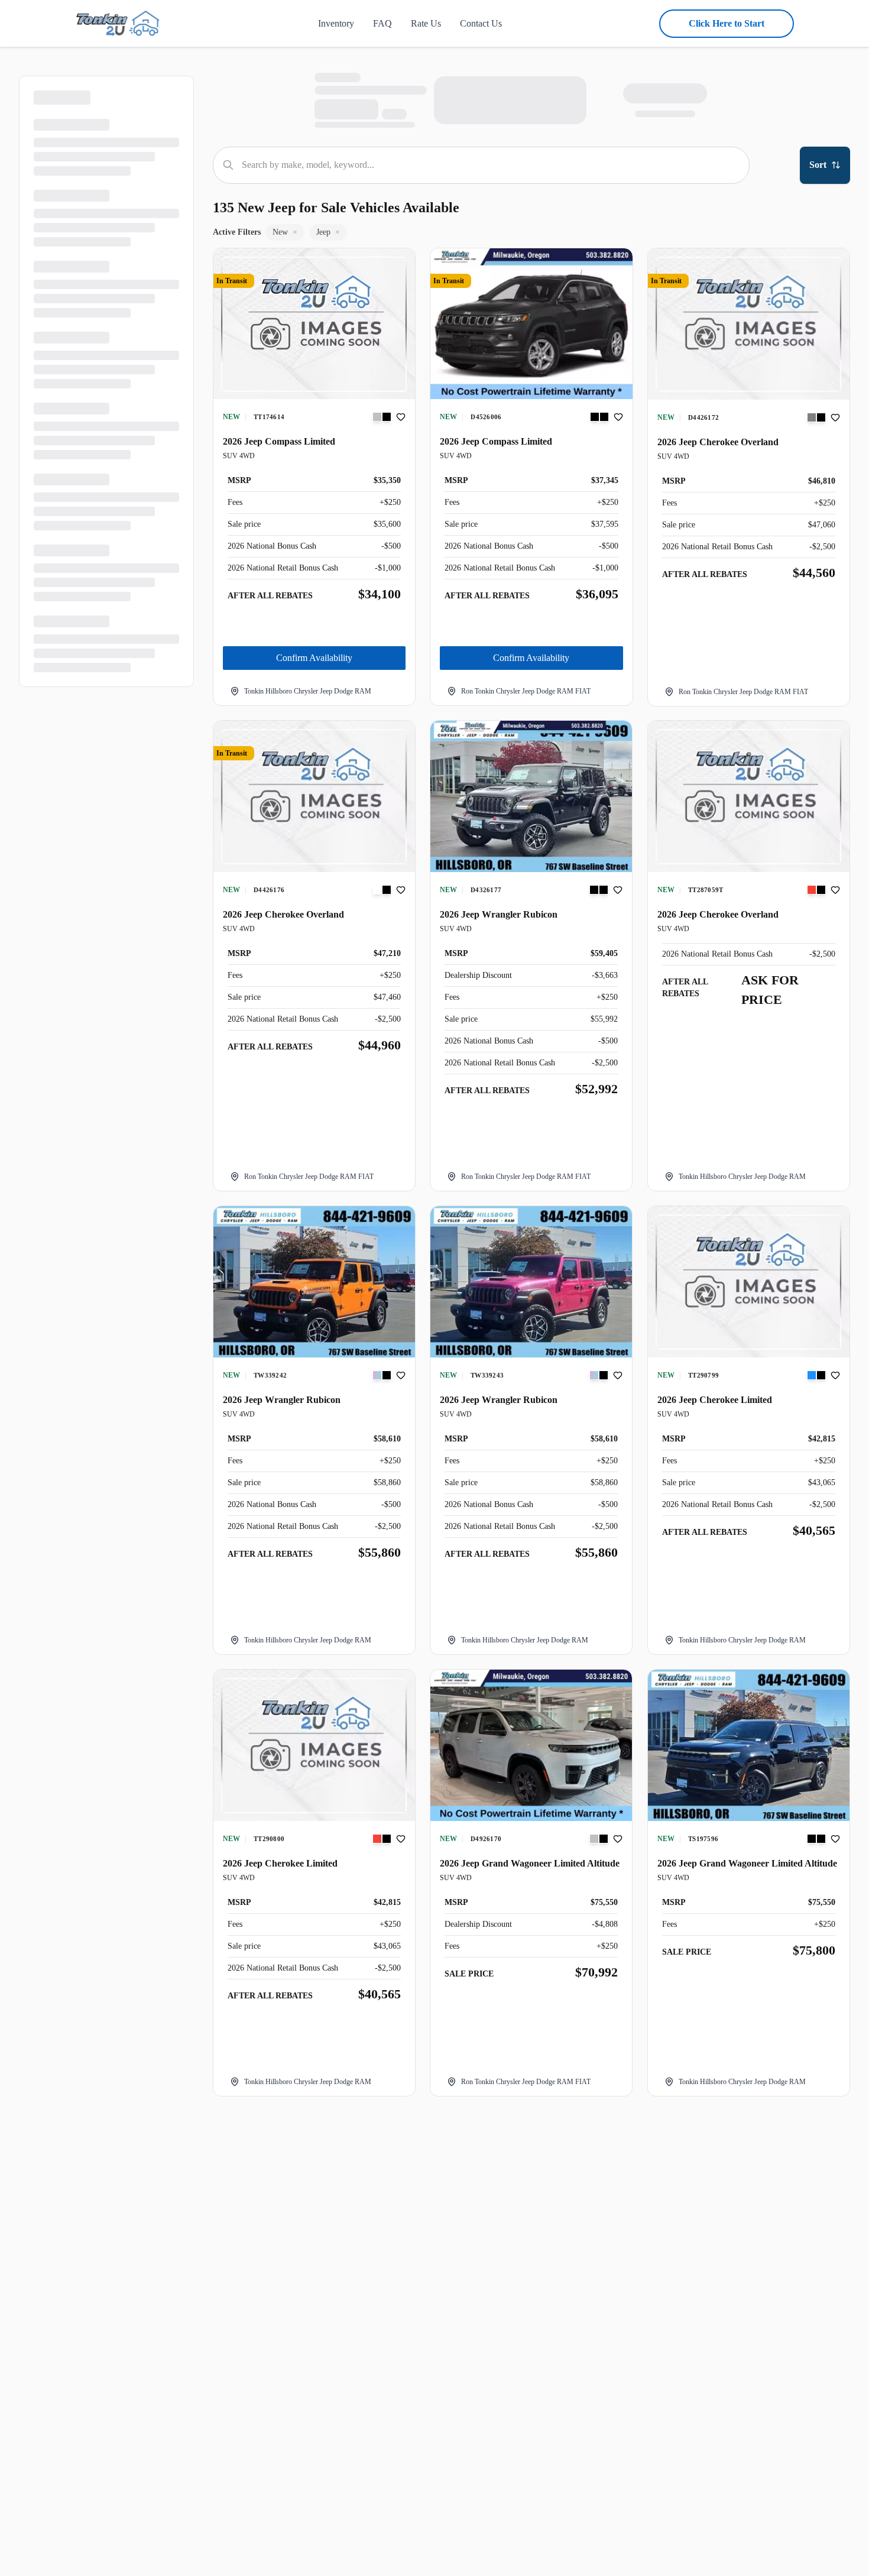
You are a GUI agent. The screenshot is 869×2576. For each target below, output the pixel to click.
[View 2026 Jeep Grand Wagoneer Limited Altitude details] (531, 1745)
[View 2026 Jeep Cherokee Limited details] (749, 1282)
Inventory (336, 23)
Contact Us (481, 23)
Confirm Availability (314, 658)
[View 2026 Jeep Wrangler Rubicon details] (531, 796)
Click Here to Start (727, 23)
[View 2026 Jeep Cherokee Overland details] (749, 324)
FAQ (382, 23)
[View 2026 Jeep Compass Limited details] (314, 325)
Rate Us (426, 23)
